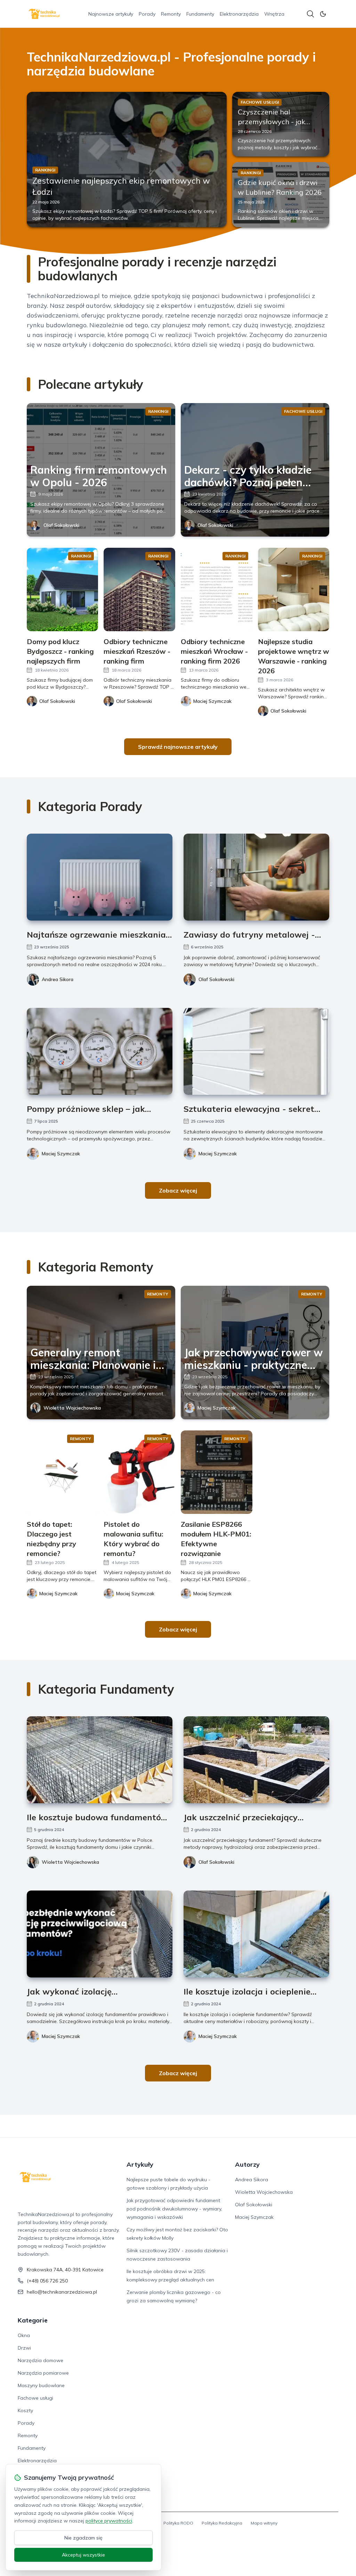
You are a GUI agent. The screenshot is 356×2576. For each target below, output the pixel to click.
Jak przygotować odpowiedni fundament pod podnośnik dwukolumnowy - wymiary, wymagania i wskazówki (174, 2209)
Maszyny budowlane (41, 2385)
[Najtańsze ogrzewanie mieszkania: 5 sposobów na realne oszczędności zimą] (100, 877)
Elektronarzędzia (239, 14)
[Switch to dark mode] (323, 14)
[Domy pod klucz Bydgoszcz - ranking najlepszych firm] (63, 589)
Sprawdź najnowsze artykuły (178, 747)
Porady (147, 14)
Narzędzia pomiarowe (43, 2373)
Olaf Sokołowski (61, 525)
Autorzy (247, 2164)
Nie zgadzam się (83, 2538)
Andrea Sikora (58, 979)
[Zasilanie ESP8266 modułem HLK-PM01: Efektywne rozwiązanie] (217, 1472)
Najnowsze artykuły (111, 14)
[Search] (310, 14)
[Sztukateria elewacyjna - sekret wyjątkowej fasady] (256, 1051)
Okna (24, 2335)
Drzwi (24, 2348)
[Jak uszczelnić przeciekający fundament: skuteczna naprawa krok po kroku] (256, 1760)
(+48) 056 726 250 (47, 2281)
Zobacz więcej (178, 1190)
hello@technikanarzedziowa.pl (62, 2292)
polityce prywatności (109, 2521)
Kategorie (33, 2320)
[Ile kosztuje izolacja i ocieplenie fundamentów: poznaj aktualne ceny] (256, 1934)
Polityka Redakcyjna (222, 2523)
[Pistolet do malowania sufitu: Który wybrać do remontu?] (139, 1472)
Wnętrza (274, 14)
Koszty (25, 2410)
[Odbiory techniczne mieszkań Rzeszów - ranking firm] (139, 589)
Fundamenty (200, 14)
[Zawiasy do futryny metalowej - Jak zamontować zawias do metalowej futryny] (256, 877)
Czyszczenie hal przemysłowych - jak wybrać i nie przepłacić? (277, 122)
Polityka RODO (178, 2523)
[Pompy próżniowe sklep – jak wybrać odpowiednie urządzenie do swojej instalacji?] (100, 1051)
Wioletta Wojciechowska (72, 1408)
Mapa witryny (264, 2523)
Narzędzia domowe (41, 2360)
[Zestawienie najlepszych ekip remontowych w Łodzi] (127, 159)
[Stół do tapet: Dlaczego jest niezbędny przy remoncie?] (63, 1472)
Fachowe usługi (35, 2398)
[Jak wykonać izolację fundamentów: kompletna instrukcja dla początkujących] (100, 1934)
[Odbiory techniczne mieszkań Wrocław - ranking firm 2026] (217, 589)
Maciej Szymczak (61, 1154)
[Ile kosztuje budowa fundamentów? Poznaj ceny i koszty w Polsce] (100, 1760)
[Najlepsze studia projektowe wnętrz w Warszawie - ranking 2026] (294, 589)
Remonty (171, 14)
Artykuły (140, 2164)
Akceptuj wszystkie (83, 2555)
